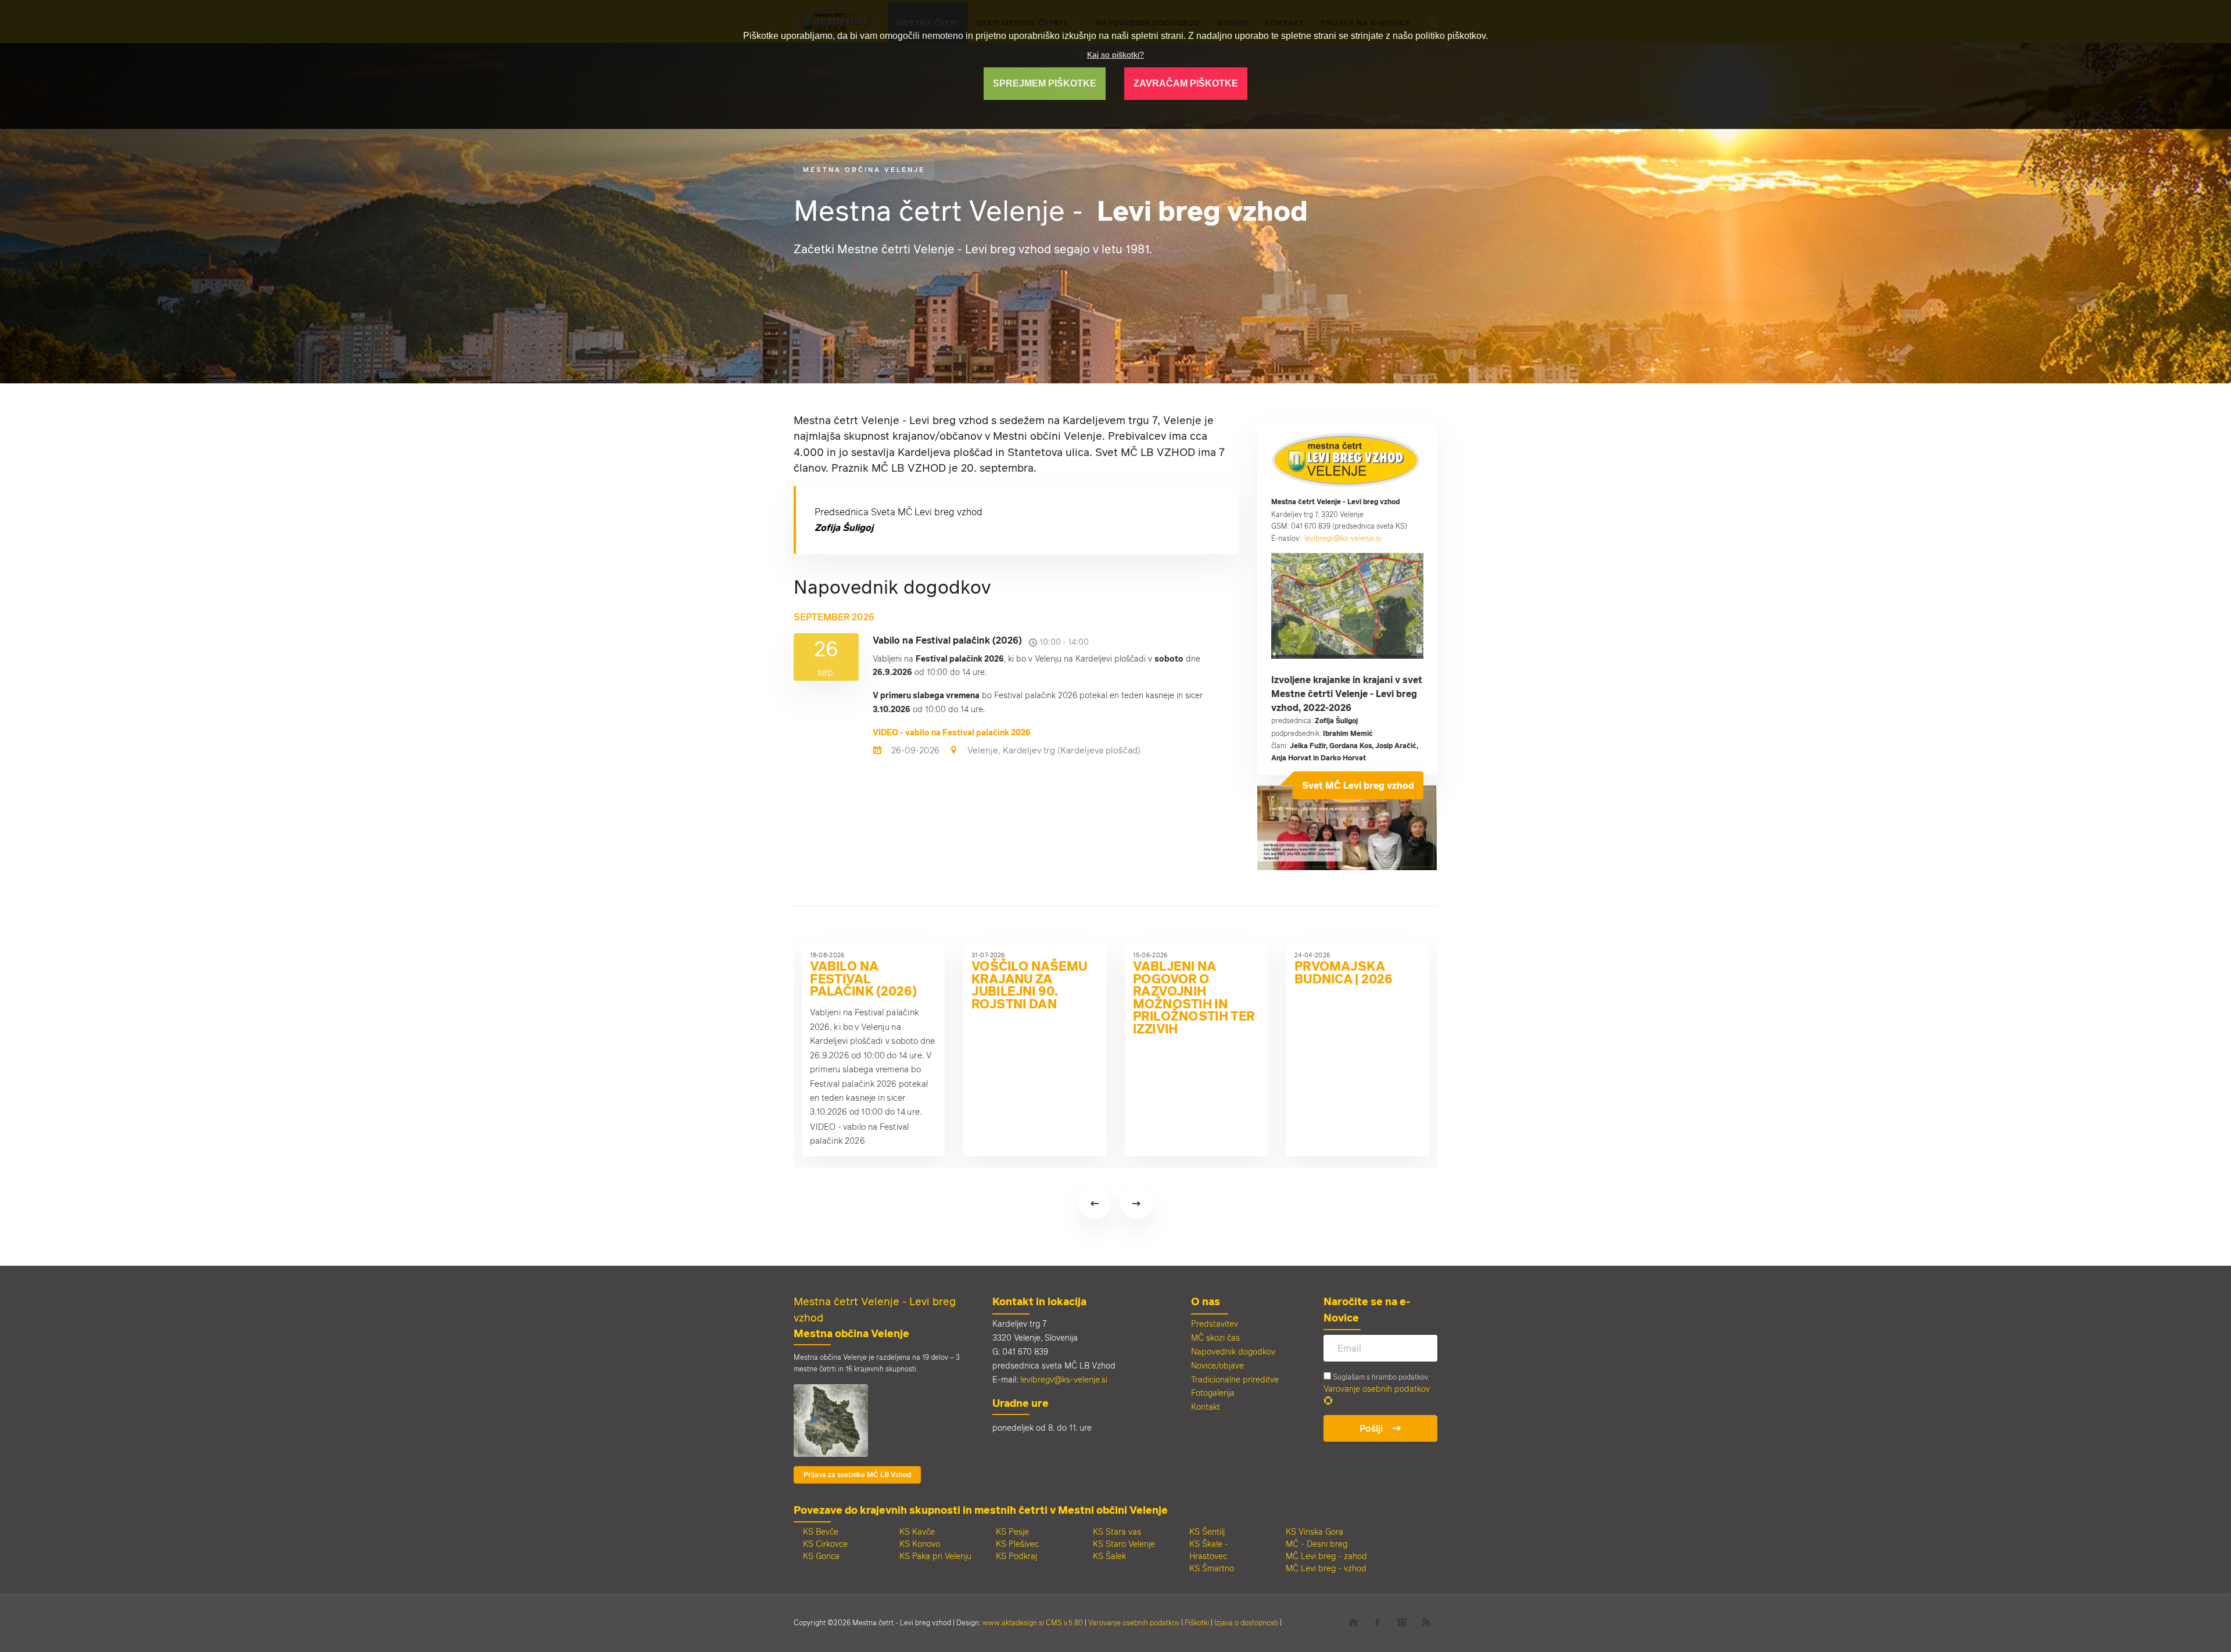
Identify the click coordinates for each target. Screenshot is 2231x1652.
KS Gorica (821, 1556)
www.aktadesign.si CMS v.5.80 (1033, 1622)
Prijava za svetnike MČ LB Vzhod (857, 1475)
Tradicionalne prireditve (1235, 1379)
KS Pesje (1012, 1531)
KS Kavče (917, 1531)
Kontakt (1206, 1407)
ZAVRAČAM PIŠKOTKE (1186, 83)
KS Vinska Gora (1314, 1531)
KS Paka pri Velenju (935, 1556)
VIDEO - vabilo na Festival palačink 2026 (952, 732)
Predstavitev (1215, 1324)
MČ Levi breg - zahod (1326, 1556)
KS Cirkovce (825, 1544)
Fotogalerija (1213, 1393)
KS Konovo (920, 1544)
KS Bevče (821, 1531)
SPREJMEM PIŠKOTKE (1045, 83)
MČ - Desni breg (1317, 1544)
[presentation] (1095, 1203)
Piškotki (1197, 1622)
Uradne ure (1021, 1403)
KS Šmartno (1212, 1568)
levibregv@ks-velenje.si (1343, 538)
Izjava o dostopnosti (1246, 1622)
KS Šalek (1109, 1556)
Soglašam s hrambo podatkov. (1380, 1377)
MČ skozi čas (1215, 1337)
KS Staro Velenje (1124, 1544)
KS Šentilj (1207, 1531)
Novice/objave (1217, 1365)
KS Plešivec (1017, 1544)
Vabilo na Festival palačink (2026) (863, 978)
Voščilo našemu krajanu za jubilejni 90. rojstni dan (1029, 985)
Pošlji (1371, 1428)
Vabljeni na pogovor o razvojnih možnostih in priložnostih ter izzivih (1194, 997)
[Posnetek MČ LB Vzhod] (1347, 561)
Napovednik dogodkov (1233, 1351)
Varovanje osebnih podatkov (1377, 1389)
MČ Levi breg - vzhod (1326, 1568)
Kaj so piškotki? (1115, 55)
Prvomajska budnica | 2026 (1343, 972)
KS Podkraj (1016, 1556)
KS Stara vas (1117, 1531)
